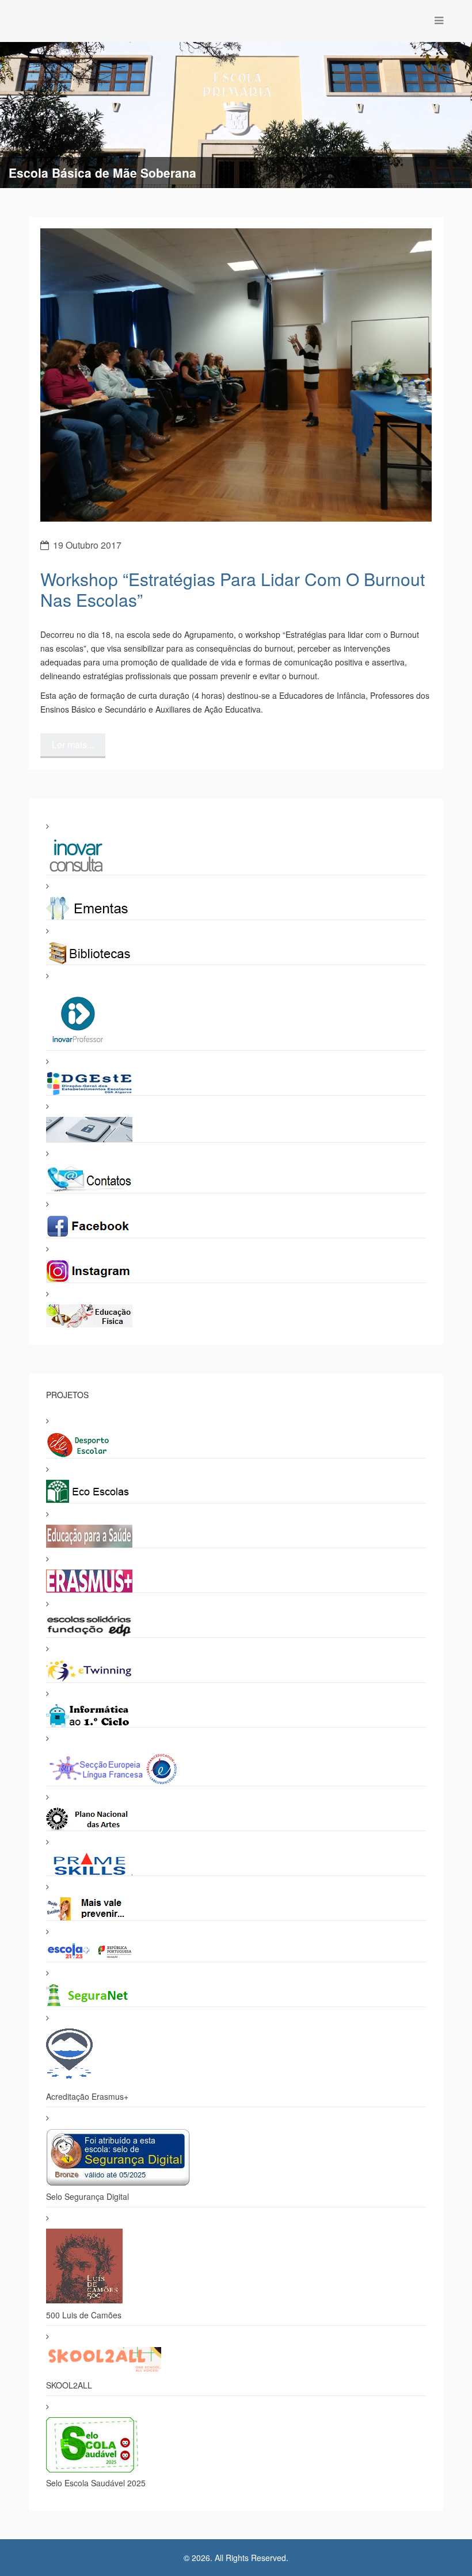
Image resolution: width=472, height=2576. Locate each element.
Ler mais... (73, 745)
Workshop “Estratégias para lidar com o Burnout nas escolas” (233, 589)
